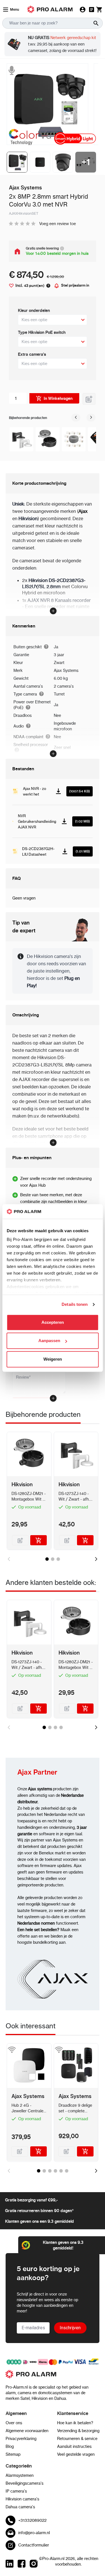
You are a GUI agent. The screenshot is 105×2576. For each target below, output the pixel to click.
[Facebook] (22, 2564)
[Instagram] (34, 2564)
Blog (10, 2446)
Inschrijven (70, 2328)
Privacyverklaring (21, 2439)
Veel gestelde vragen (76, 2454)
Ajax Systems (66, 670)
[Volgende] (91, 418)
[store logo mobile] (50, 9)
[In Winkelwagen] (39, 1540)
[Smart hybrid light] (76, 139)
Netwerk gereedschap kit (73, 38)
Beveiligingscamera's (25, 2483)
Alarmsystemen (20, 2475)
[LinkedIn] (10, 2564)
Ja (56, 647)
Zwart (59, 663)
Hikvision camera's (22, 2499)
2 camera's (64, 686)
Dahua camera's (20, 2507)
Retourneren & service (77, 2439)
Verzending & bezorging (78, 2431)
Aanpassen (49, 1341)
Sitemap (13, 2454)
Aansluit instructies (74, 2446)
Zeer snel (62, 747)
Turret (59, 694)
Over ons (14, 2423)
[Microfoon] (11, 70)
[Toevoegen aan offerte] (89, 399)
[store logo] (53, 2377)
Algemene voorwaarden (27, 2431)
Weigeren (53, 1359)
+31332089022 (32, 2520)
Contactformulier (34, 2545)
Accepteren (53, 1322)
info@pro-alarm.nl (34, 2533)
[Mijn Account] (83, 10)
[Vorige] (76, 418)
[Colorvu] (29, 137)
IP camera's (16, 2491)
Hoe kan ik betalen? (75, 2423)
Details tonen (75, 1305)
